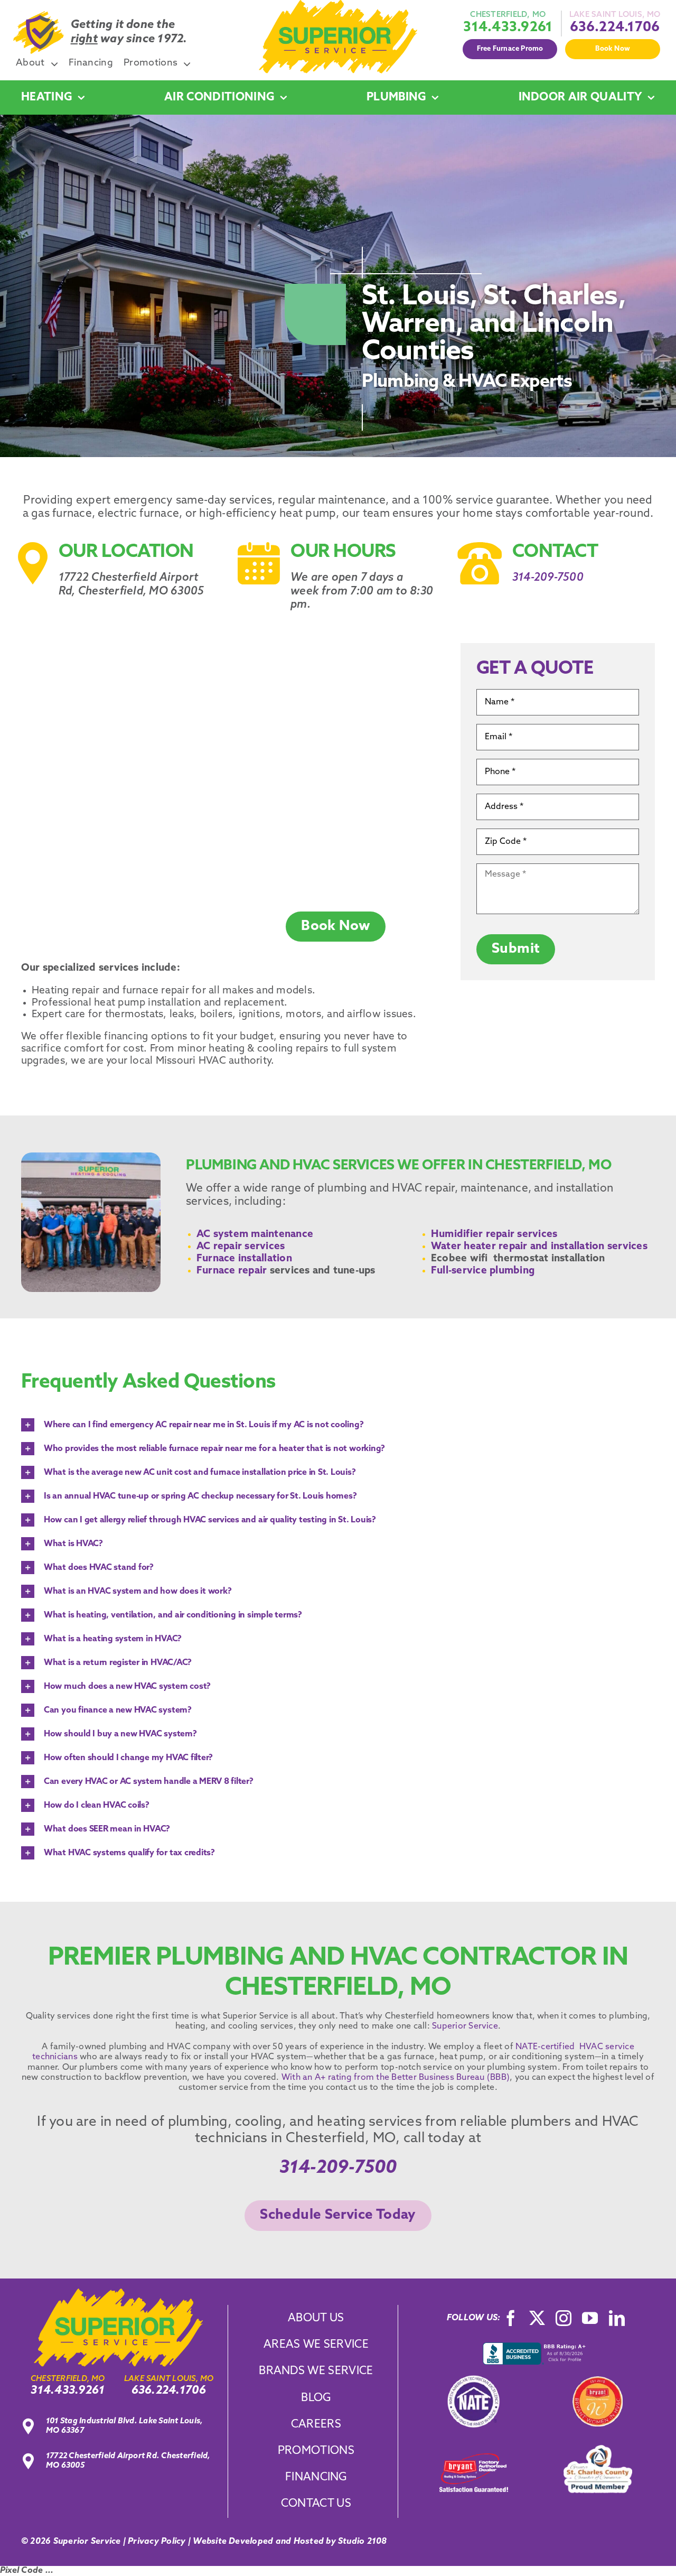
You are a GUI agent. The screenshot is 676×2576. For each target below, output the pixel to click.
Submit (516, 949)
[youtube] (590, 2318)
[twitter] (537, 2318)
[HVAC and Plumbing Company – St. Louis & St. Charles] (338, 4)
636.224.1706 (615, 28)
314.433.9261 (508, 28)
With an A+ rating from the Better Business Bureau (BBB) (395, 2078)
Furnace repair (232, 1271)
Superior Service (465, 2026)
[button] (338, 1425)
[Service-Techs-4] (118, 2293)
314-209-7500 (548, 578)
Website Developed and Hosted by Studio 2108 (290, 2542)
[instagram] (564, 2318)
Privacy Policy (157, 2542)
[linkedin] (617, 2318)
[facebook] (511, 2318)
